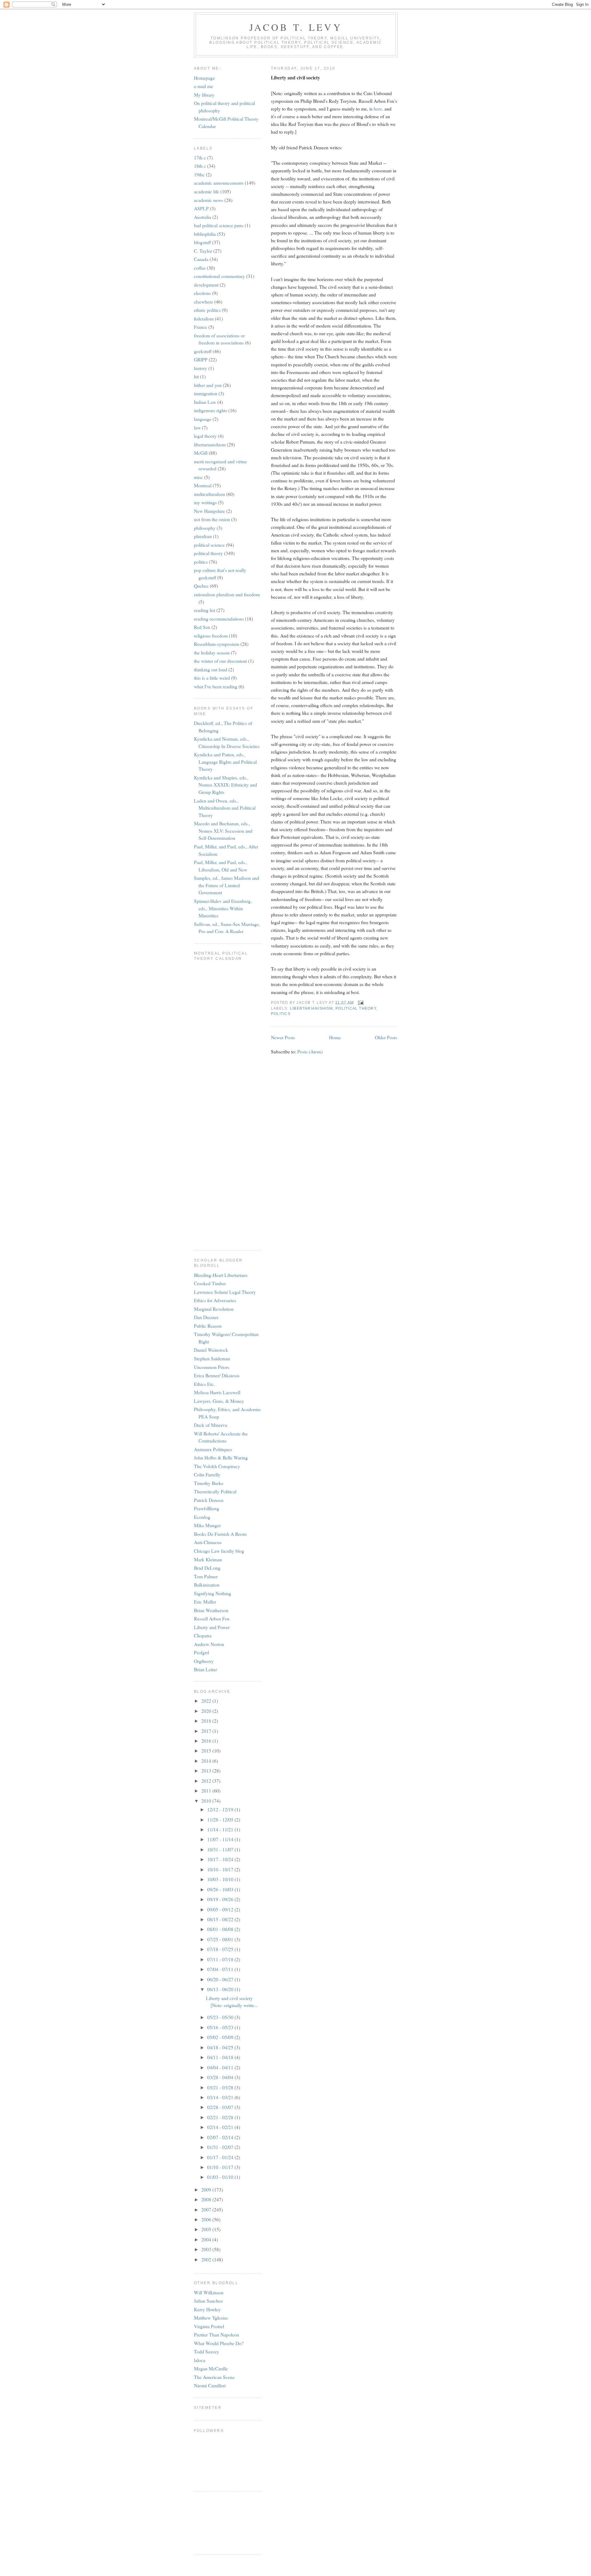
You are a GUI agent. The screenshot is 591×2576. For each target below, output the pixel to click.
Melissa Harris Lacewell (217, 1392)
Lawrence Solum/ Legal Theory (225, 1292)
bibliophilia (205, 234)
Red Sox (202, 627)
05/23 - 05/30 (221, 2017)
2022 (207, 1701)
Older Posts (386, 1037)
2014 (207, 1761)
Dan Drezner (206, 1317)
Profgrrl (201, 1652)
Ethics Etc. (204, 1384)
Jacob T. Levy (296, 27)
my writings (205, 502)
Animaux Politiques (213, 1449)
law (197, 427)
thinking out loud (211, 669)
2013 (207, 1771)
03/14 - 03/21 (221, 2097)
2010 (207, 1801)
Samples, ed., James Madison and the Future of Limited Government (227, 885)
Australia (203, 217)
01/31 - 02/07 (221, 2147)
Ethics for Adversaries (215, 1300)
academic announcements (219, 183)
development (206, 285)
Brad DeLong (207, 1568)
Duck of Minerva (211, 1425)
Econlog (202, 1517)
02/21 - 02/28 (221, 2117)
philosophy (205, 528)
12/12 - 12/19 (221, 1809)
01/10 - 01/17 (221, 2167)
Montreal (203, 485)
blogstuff (202, 242)
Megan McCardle (211, 2368)
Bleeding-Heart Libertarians (221, 1275)
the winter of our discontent (220, 661)
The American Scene (214, 2377)
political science (209, 545)
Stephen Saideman (212, 1358)
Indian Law (205, 402)
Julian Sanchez (208, 2301)
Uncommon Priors (212, 1367)
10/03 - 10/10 (221, 1879)
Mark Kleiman (208, 1559)
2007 (207, 2210)
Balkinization (207, 1585)
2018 (207, 1721)
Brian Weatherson (211, 1610)
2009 (207, 2190)
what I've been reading (216, 686)
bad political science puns (219, 225)
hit (196, 376)
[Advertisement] (222, 2522)
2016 (207, 1741)
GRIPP (201, 359)
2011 (207, 1791)
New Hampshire (209, 511)
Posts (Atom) (310, 1051)
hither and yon (208, 385)
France (201, 327)
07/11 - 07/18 (221, 1959)
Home (335, 1037)
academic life (207, 191)
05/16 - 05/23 (221, 2027)
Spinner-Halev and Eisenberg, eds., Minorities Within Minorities (223, 908)
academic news (209, 200)
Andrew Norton (209, 1644)
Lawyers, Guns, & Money (219, 1401)
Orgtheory (204, 1661)
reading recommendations (219, 619)
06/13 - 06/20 (221, 1989)
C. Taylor (203, 251)
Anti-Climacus (208, 1542)
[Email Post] (360, 1002)
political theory (356, 1008)
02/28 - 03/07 (221, 2107)
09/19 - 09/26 (221, 1899)
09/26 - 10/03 (221, 1889)
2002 (207, 2259)
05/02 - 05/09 (221, 2037)
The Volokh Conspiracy (217, 1466)
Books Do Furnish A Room (220, 1534)
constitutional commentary (219, 276)
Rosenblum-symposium (217, 644)
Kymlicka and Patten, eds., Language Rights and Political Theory (225, 762)
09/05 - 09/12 (221, 1909)
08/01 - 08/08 (221, 1929)
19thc (199, 174)
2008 (207, 2199)
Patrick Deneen (209, 1500)
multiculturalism (209, 494)
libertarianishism (312, 1008)
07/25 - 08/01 (221, 1939)
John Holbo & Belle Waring (221, 1457)
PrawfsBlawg (207, 1508)
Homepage (204, 78)
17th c (200, 157)
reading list (205, 610)
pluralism (203, 536)
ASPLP (201, 208)
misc (198, 477)
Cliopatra (203, 1635)
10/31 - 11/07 (221, 1849)
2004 (207, 2239)
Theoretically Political (215, 1491)
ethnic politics (207, 310)
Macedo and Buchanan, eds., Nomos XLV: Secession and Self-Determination (223, 831)
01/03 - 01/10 (221, 2177)
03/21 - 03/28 (221, 2087)
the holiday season (212, 652)
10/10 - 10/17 (221, 1869)
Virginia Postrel (209, 2326)
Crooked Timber (210, 1283)
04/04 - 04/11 (221, 2067)
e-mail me (203, 86)
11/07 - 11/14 (221, 1839)
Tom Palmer (206, 1576)
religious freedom (211, 636)
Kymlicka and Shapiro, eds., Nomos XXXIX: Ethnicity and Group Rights (225, 785)
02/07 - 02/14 (221, 2137)
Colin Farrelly (207, 1474)
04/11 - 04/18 (221, 2057)
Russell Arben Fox (212, 1618)
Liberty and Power (212, 1627)
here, (379, 109)
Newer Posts (283, 1037)
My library (204, 95)
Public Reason (208, 1326)
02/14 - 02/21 (221, 2127)
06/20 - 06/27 (221, 1979)
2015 (207, 1751)
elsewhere (203, 302)
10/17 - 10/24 (221, 1859)
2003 (207, 2249)
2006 (207, 2219)
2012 (207, 1781)
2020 (207, 1711)
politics (281, 1014)
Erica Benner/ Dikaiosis (217, 1375)
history (201, 368)
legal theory (205, 436)
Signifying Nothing (213, 1593)
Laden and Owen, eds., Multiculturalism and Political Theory (225, 808)
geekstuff (203, 351)
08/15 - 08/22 (221, 1919)
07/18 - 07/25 (221, 1949)
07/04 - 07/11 (221, 1969)
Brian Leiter (205, 1669)
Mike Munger (207, 1525)
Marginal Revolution (214, 1309)
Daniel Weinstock (211, 1350)
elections (202, 293)
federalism (204, 318)
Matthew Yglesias (211, 2318)
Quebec (201, 586)
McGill (201, 453)
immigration (206, 393)
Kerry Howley (207, 2309)
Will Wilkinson (209, 2292)
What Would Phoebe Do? (219, 2343)
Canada (201, 259)
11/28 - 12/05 (221, 1819)
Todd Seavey (207, 2351)
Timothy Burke (209, 1483)
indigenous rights (211, 410)
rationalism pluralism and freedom (227, 594)
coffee (200, 268)
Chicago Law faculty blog (219, 1551)
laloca (200, 2360)
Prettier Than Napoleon (217, 2334)
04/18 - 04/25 (221, 2047)
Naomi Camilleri (210, 2385)
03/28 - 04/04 (221, 2077)
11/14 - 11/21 (221, 1829)
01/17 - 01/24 (221, 2157)
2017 (207, 1731)
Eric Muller (205, 1602)
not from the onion (212, 519)
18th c (200, 166)
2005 (207, 2229)
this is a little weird (212, 678)
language (203, 419)
